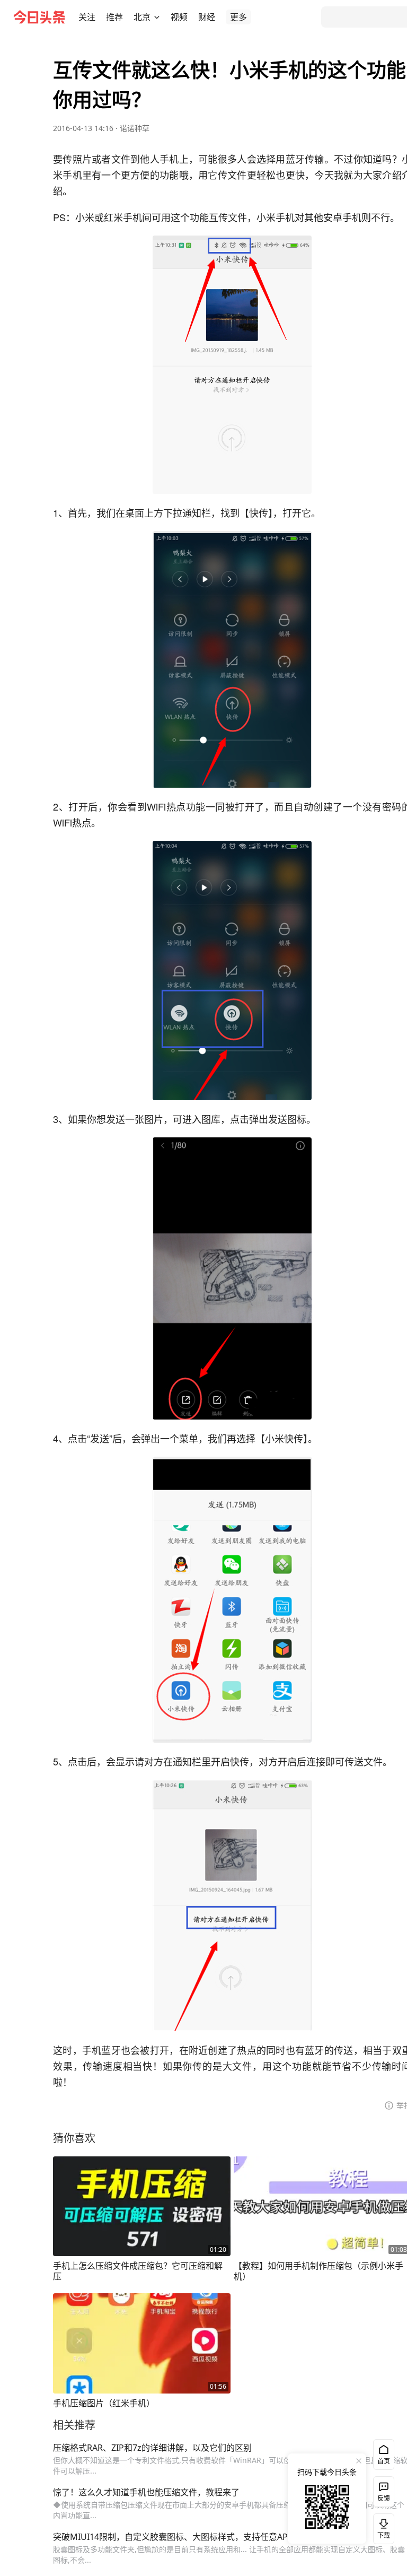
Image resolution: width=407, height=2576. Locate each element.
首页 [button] (384, 2461)
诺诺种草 (135, 128)
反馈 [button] (384, 2498)
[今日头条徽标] (39, 17)
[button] (87, 17)
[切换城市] (157, 17)
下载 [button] (382, 2527)
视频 (179, 17)
